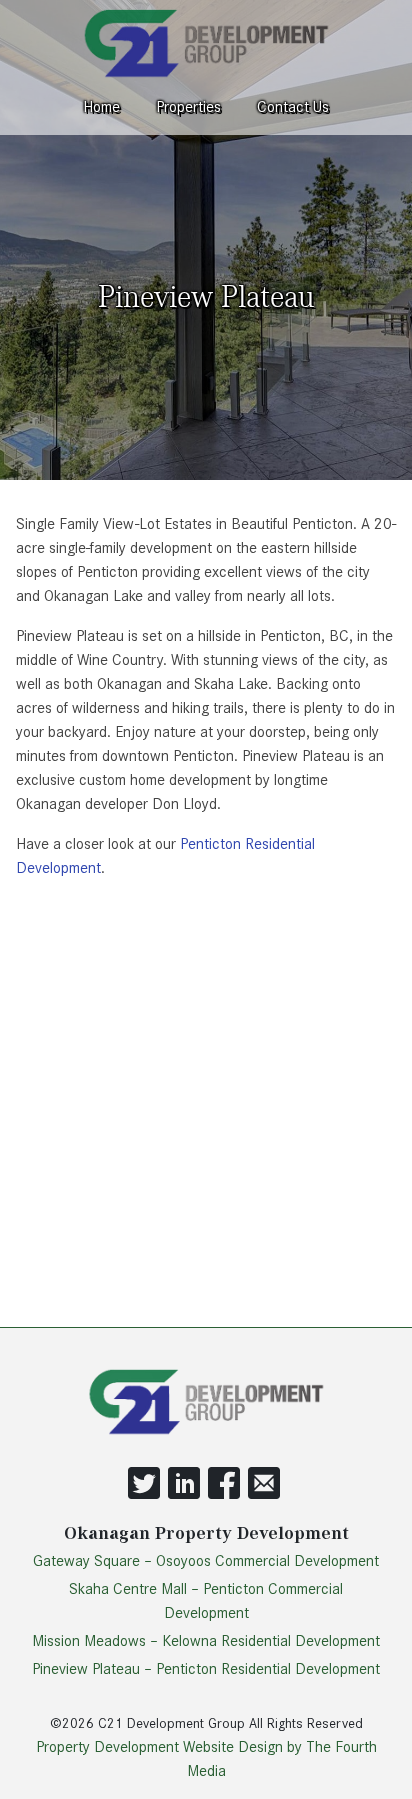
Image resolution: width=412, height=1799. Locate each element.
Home (101, 107)
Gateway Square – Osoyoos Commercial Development (206, 1561)
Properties (188, 107)
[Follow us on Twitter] (144, 1494)
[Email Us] (264, 1494)
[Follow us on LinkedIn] (184, 1494)
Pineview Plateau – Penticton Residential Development (206, 1669)
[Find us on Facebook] (224, 1494)
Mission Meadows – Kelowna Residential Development (206, 1641)
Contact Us (293, 107)
